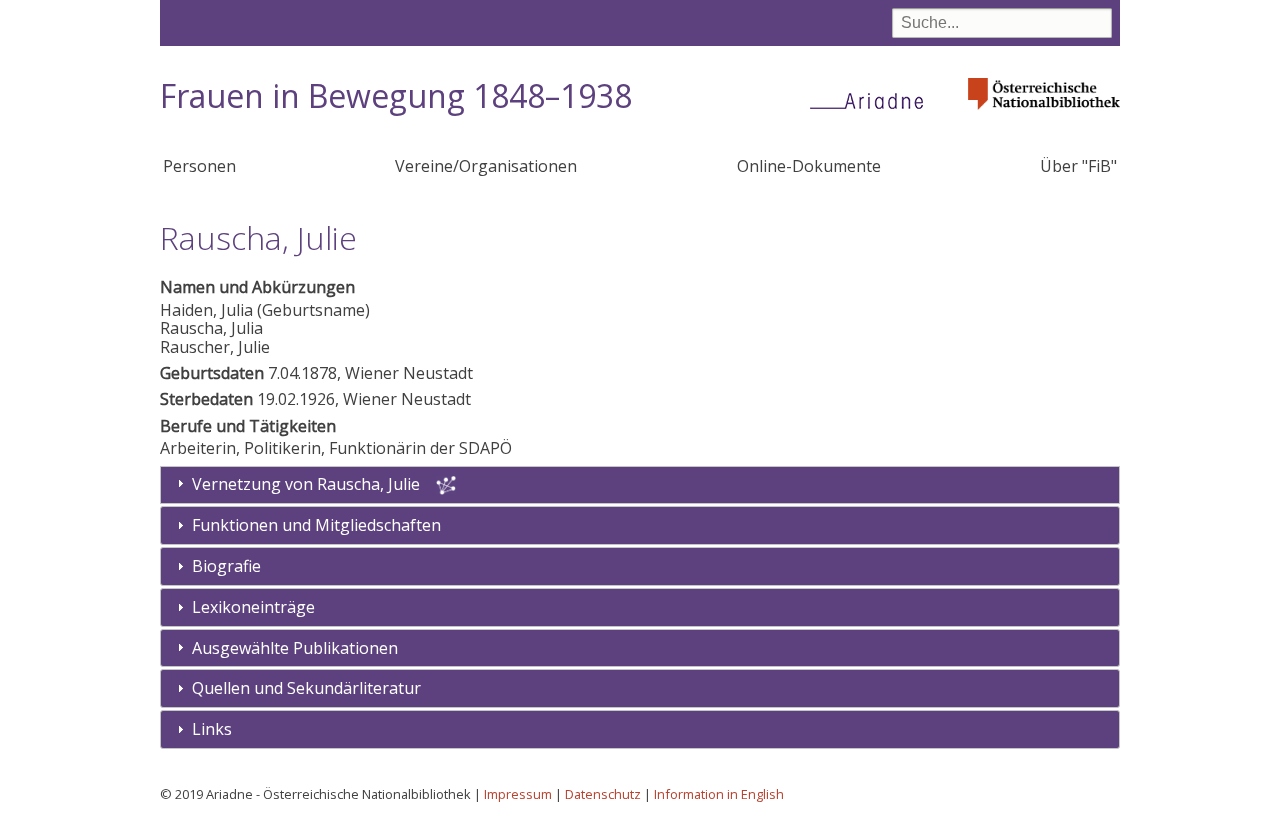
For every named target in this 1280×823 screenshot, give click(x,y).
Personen (199, 166)
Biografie (226, 566)
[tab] (640, 525)
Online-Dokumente (809, 166)
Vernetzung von (306, 484)
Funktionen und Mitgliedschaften (316, 525)
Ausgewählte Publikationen (295, 648)
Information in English (719, 794)
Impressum (518, 794)
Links (212, 729)
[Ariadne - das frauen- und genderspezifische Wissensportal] (873, 100)
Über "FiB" (1078, 166)
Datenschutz (603, 794)
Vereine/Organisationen (486, 166)
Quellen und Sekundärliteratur (306, 688)
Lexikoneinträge (253, 607)
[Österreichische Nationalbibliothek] (1044, 115)
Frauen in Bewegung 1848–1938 (396, 95)
